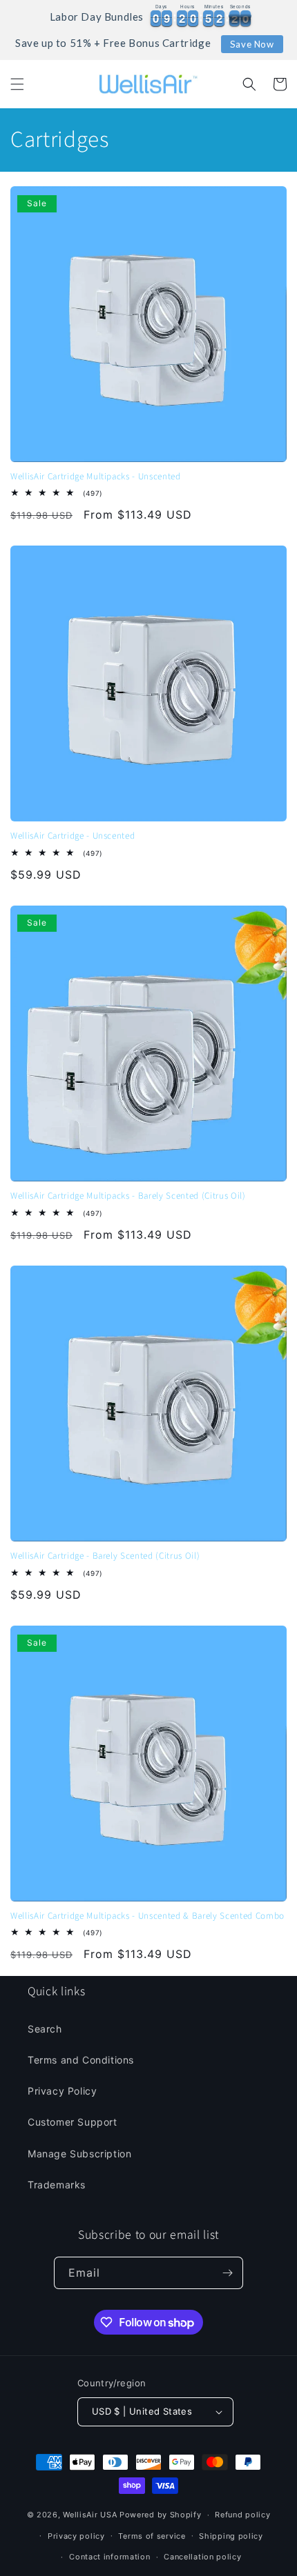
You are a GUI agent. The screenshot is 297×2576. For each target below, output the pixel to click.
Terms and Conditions (81, 2060)
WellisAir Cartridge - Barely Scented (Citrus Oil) (105, 1556)
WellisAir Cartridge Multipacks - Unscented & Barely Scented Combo (147, 1916)
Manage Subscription (79, 2154)
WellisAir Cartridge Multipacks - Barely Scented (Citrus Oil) (128, 1196)
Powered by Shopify (161, 2515)
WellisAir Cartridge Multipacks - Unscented (96, 477)
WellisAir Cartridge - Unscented (73, 836)
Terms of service (152, 2536)
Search (45, 2029)
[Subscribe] (227, 2273)
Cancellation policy (202, 2557)
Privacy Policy (62, 2091)
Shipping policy (231, 2536)
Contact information (109, 2557)
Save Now (252, 44)
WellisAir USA (90, 2515)
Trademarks (57, 2185)
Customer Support (73, 2122)
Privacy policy (76, 2536)
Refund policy (242, 2515)
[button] (17, 84)
